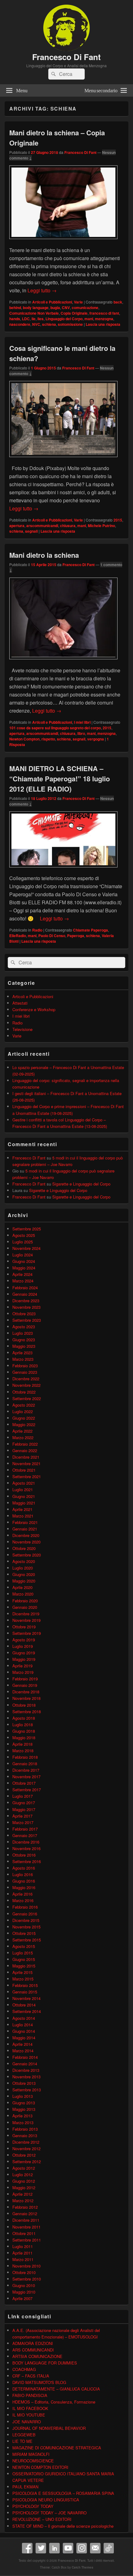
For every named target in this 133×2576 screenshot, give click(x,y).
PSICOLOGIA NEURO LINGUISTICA (46, 2500)
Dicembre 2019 (26, 1614)
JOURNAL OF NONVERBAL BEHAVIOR (49, 2428)
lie (34, 319)
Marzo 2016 (23, 1900)
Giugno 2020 (24, 1574)
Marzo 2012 (23, 2201)
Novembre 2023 (26, 1307)
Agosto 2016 (24, 1868)
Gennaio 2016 (25, 1914)
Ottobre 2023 (24, 1314)
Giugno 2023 (24, 1340)
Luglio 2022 (23, 1411)
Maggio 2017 (24, 1809)
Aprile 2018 (22, 1744)
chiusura (68, 526)
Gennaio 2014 (25, 2064)
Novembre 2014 (26, 1998)
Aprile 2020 (22, 1587)
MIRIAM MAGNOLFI (31, 2454)
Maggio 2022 (24, 1424)
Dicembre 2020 (26, 1535)
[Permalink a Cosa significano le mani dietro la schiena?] (63, 460)
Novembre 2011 (26, 2227)
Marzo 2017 (23, 1822)
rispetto (48, 739)
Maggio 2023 (24, 1346)
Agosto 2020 (24, 1561)
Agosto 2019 (24, 1640)
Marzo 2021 (23, 1516)
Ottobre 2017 (24, 1783)
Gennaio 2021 (25, 1529)
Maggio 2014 (24, 2038)
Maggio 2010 (24, 2292)
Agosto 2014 (24, 2018)
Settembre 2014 (27, 2011)
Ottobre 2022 (24, 1392)
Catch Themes (83, 2567)
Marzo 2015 (23, 1979)
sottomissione (70, 324)
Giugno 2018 (24, 1731)
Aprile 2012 (22, 2194)
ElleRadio (18, 936)
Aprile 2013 (22, 2116)
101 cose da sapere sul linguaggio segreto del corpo (55, 728)
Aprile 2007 (22, 2298)
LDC (26, 319)
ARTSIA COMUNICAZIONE (37, 2356)
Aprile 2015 (22, 1972)
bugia (55, 308)
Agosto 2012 (24, 2168)
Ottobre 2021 (24, 1470)
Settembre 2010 (27, 2279)
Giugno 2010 (24, 2285)
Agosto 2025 (24, 1235)
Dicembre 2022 (26, 1379)
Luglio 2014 (23, 2025)
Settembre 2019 (27, 1633)
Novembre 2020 (26, 1542)
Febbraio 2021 (25, 1522)
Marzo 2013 (23, 2122)
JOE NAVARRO (27, 2422)
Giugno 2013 (24, 2103)
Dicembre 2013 (26, 2070)
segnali (31, 531)
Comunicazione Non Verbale (34, 313)
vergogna (96, 739)
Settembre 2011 (27, 2240)
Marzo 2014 (23, 2051)
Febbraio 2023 (25, 1366)
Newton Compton (24, 739)
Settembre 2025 (27, 1229)
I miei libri (82, 722)
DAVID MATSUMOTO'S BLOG (39, 2382)
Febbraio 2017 (25, 1829)
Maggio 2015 (24, 1966)
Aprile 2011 (22, 2253)
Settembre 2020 (27, 1555)
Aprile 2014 (22, 2044)
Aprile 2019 (22, 1666)
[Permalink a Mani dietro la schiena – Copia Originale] (63, 242)
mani (89, 319)
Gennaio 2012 (25, 2214)
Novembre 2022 (26, 1385)
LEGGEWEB (24, 2435)
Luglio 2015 (23, 1953)
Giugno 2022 (24, 1418)
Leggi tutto (42, 290)
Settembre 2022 (27, 1398)
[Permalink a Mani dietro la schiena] (63, 662)
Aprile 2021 (22, 1509)
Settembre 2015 (27, 1940)
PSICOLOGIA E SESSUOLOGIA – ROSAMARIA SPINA (63, 2493)
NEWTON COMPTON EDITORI (40, 2467)
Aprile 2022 (22, 1431)
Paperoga (76, 936)
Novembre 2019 (26, 1620)
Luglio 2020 (23, 1568)
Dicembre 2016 (26, 1842)
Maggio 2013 (24, 2109)
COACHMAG (24, 2369)
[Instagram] (82, 2548)
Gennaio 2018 (25, 1764)
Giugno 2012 (24, 2181)
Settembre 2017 (27, 1790)
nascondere (20, 324)
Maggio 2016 (24, 1887)
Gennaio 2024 (25, 1294)
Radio (37, 930)
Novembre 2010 (26, 2266)
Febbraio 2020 (25, 1601)
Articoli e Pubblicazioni (52, 302)
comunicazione (85, 308)
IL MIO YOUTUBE (29, 2415)
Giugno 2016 (24, 1881)
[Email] (95, 2548)
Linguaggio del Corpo (64, 319)
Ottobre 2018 (24, 1705)
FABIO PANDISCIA (30, 2395)
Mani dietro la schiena (44, 555)
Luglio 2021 (23, 1489)
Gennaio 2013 (25, 2135)
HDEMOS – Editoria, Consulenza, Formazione (54, 2402)
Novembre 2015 (26, 1927)
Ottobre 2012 (24, 2155)
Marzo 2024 (23, 1281)
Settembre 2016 (27, 1861)
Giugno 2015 (24, 1959)
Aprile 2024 (22, 1274)
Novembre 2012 (26, 2148)
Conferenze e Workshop (34, 1009)
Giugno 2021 (24, 1496)
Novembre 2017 (26, 1777)
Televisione (22, 1029)
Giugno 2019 (24, 1653)
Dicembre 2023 (26, 1301)
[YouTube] (68, 2548)
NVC (36, 324)
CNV (66, 308)
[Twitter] (41, 2548)
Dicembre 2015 (26, 1920)
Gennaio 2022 (25, 1450)
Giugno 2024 (24, 1261)
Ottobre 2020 (24, 1548)
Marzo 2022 (23, 1437)
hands (15, 319)
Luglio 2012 (23, 2174)
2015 (118, 520)
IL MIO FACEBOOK (30, 2408)
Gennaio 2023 (25, 1372)
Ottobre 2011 (24, 2233)
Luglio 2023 (23, 1333)
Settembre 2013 (27, 2090)
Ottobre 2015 (24, 1933)
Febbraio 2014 (25, 2057)
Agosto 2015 (24, 1946)
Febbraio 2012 (25, 2207)
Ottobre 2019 (24, 1627)
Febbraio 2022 (25, 1444)
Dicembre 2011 (26, 2220)
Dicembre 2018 (26, 1692)
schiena (49, 324)
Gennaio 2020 (25, 1607)
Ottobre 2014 (24, 2005)
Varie (78, 302)
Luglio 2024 (23, 1255)
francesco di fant (104, 313)
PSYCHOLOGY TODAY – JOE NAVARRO (49, 2513)
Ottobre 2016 (24, 1855)
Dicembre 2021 (26, 1457)
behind (15, 308)
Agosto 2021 (24, 1483)
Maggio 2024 (24, 1268)
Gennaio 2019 (25, 1685)
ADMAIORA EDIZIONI (33, 2343)
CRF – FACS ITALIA (31, 2376)
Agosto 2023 (24, 1327)
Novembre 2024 (26, 1248)
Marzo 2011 (23, 2259)
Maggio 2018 (24, 1738)
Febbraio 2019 (25, 1679)
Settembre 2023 (27, 1320)
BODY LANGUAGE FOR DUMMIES (45, 2363)
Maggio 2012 (24, 2187)
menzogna (104, 319)
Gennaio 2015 (25, 1992)
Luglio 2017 (23, 1796)
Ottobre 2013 (24, 2083)
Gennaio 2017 (25, 1835)
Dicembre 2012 (26, 2142)
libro (81, 733)
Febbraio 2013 (25, 2129)
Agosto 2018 (24, 1718)
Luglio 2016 (23, 1874)
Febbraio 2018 (25, 1757)
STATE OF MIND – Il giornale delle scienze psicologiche (63, 2526)
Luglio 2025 (23, 1242)
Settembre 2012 (27, 2161)
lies (41, 319)
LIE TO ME (22, 2441)
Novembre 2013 (26, 2077)
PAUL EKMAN (25, 2487)
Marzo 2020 (23, 1594)
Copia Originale (74, 313)
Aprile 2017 (22, 1816)
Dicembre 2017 (26, 1770)
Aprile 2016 (22, 1894)
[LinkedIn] (54, 2548)
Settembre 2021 (27, 1476)
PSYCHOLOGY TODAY (33, 2506)
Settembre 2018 (27, 1712)
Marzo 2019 (23, 1672)
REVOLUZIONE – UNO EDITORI (42, 2519)
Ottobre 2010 (24, 2272)
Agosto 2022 (24, 1405)
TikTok (109, 2548)
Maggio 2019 (24, 1659)
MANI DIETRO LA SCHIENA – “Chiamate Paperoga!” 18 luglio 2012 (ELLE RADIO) (60, 779)
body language (36, 308)
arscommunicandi (42, 526)
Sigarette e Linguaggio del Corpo (81, 1184)
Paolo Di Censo (52, 936)
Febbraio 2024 (25, 1288)
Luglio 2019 (23, 1646)
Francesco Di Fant (66, 57)
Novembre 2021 (26, 1463)
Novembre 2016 (26, 1848)
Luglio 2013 (23, 2096)
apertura (17, 526)
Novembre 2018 (26, 1698)
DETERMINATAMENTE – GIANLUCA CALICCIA (56, 2389)
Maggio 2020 (24, 1581)
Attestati (20, 1003)
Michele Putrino (101, 526)
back (118, 302)
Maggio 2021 (24, 1503)
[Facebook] (27, 2548)
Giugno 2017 (24, 1803)
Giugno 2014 (24, 2031)
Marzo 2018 (23, 1751)
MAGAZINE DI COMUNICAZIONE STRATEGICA (57, 2448)
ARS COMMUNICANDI (33, 2350)
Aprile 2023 (22, 1353)
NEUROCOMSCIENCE (33, 2461)
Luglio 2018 (23, 1725)
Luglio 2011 (23, 2246)
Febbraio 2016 (25, 1907)
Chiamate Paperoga (90, 930)
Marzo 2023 (23, 1359)
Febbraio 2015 (25, 1985)
